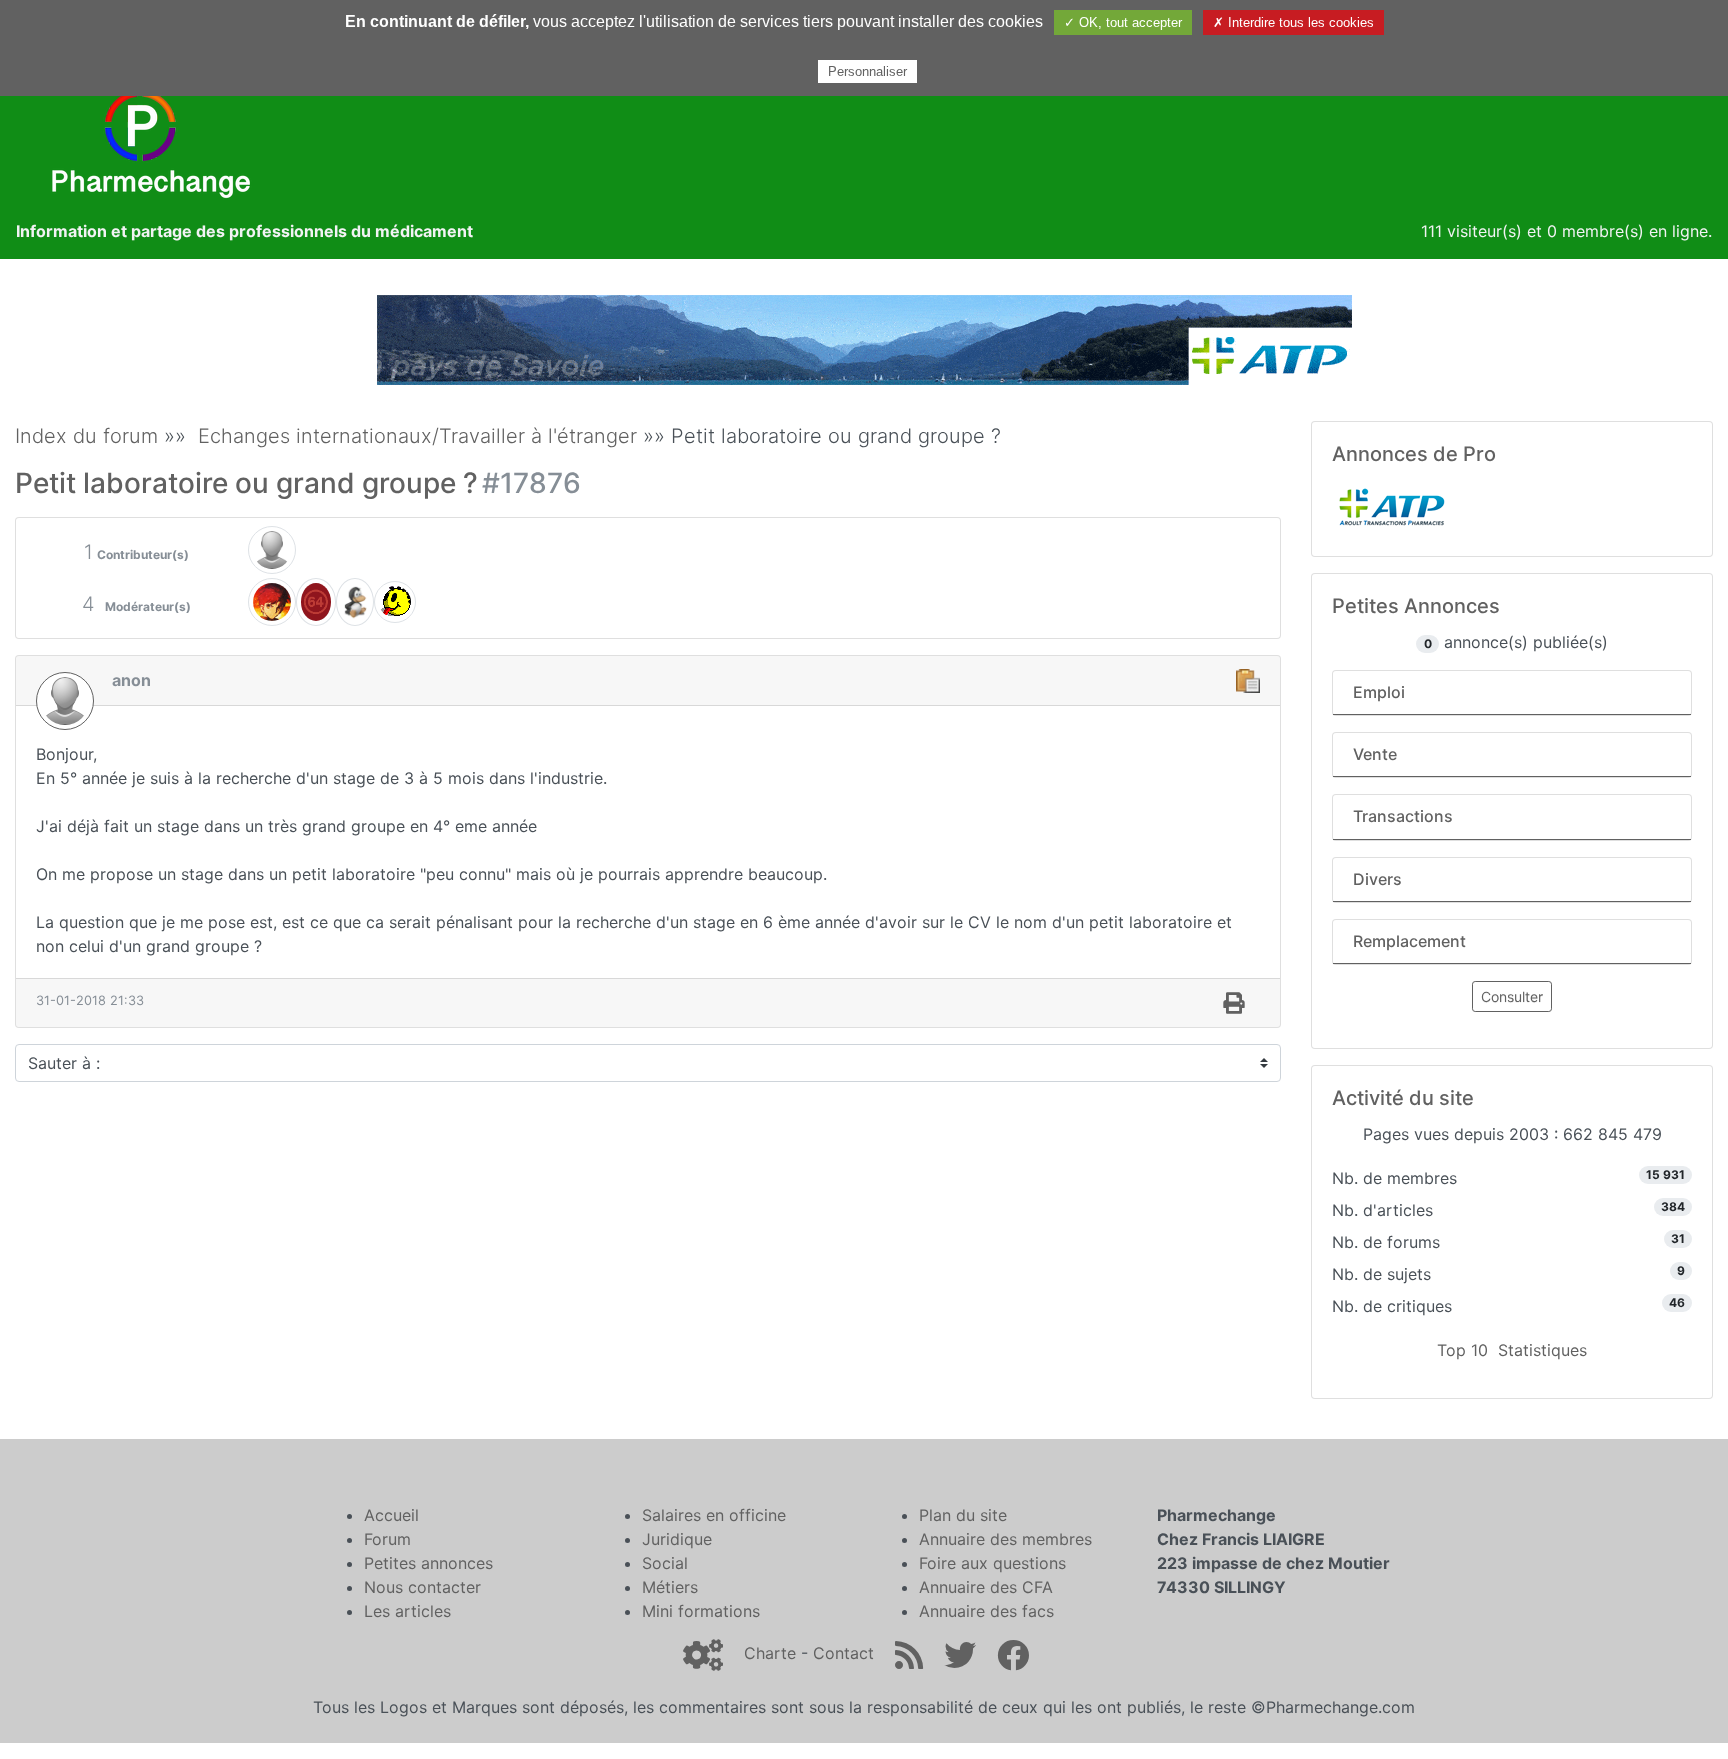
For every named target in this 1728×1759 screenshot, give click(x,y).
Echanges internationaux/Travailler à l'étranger (417, 436)
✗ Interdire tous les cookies (1293, 22)
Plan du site (963, 1515)
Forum (387, 1539)
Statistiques (1542, 1350)
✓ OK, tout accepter (1123, 22)
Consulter (1512, 996)
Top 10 (1462, 1350)
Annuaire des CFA (986, 1587)
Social (665, 1563)
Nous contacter (422, 1587)
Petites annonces (428, 1563)
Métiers (670, 1587)
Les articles (407, 1611)
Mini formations (701, 1611)
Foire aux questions (992, 1563)
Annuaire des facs (986, 1611)
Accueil (391, 1515)
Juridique (677, 1539)
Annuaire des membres (1005, 1539)
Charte (770, 1653)
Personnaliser (867, 71)
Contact (843, 1653)
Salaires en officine (714, 1515)
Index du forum (86, 436)
